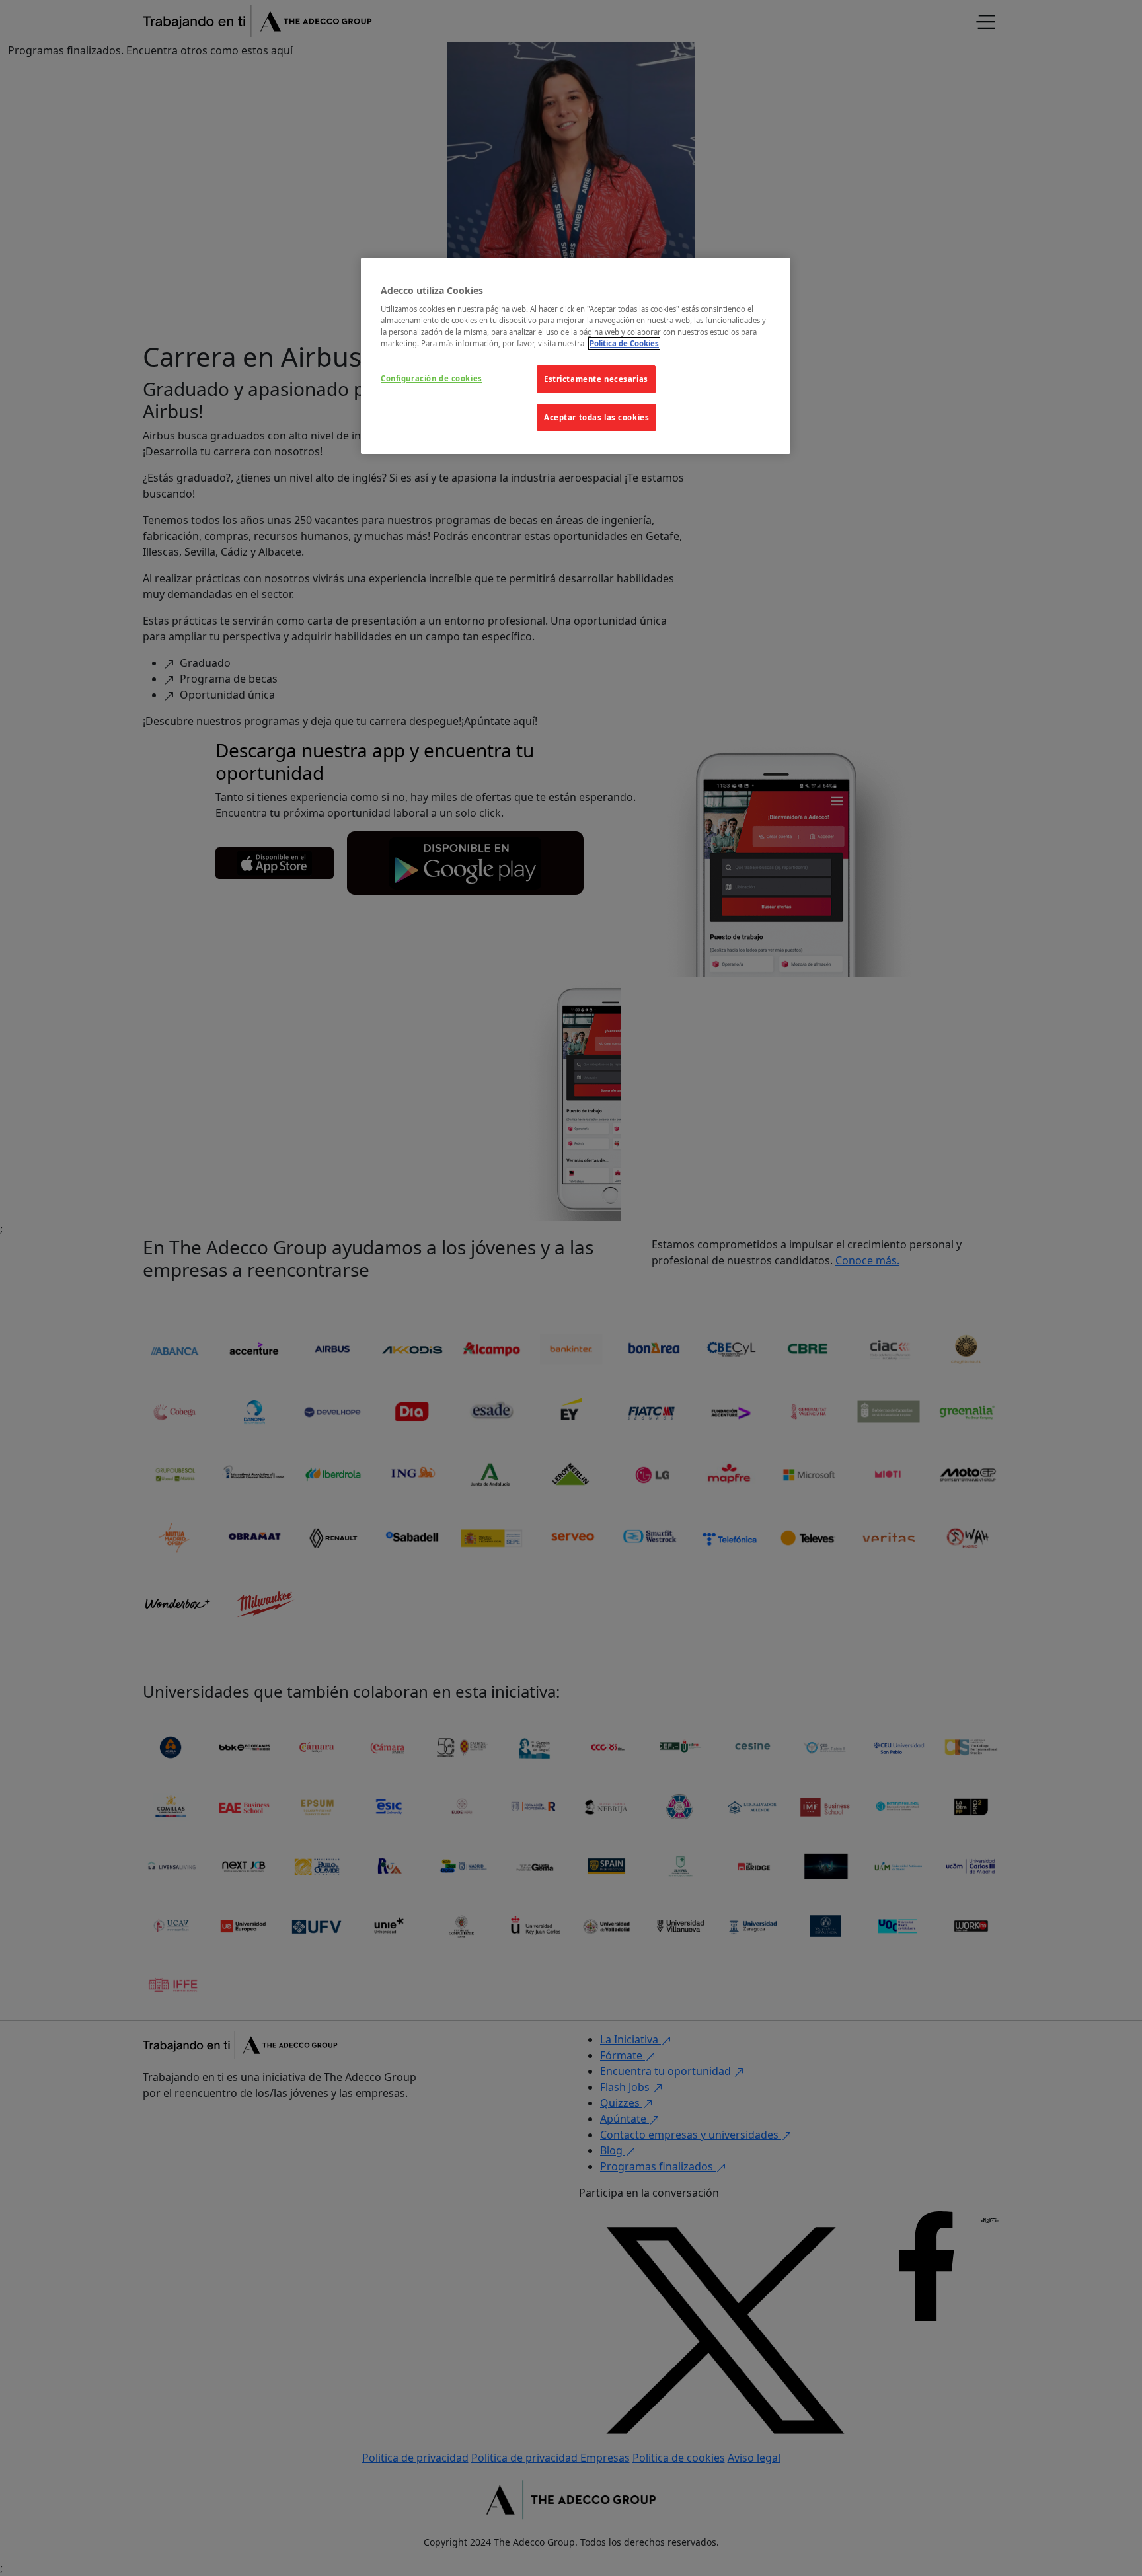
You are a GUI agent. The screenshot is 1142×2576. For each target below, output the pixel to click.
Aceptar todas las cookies (596, 417)
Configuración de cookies (432, 378)
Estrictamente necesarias (596, 379)
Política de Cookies (624, 343)
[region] (576, 356)
